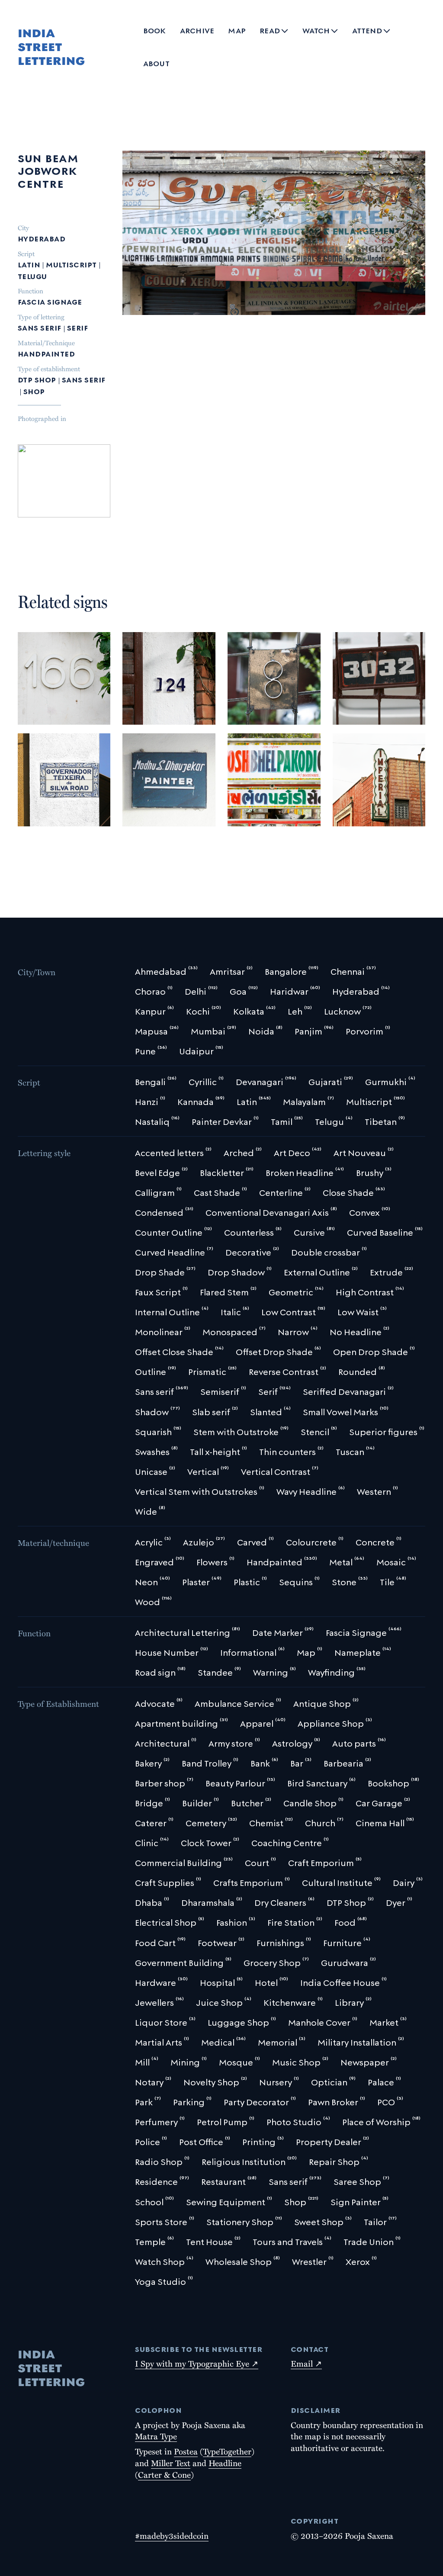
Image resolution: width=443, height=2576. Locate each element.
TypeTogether (227, 2451)
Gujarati (297, 777)
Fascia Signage (50, 301)
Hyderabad (42, 238)
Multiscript (71, 264)
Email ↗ (306, 2363)
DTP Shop (37, 379)
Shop (34, 390)
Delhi (348, 776)
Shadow (291, 816)
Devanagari (254, 777)
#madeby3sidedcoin (172, 2535)
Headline (225, 2463)
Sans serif (40, 327)
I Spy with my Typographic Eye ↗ (197, 2363)
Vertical (354, 816)
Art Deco (355, 804)
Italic (186, 804)
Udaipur (247, 764)
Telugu (32, 275)
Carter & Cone (164, 2474)
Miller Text (171, 2463)
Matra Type (156, 2436)
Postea (186, 2451)
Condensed (148, 804)
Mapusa (165, 776)
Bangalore (43, 687)
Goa (32, 788)
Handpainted (46, 353)
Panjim (59, 788)
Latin (29, 264)
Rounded (40, 715)
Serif (77, 327)
